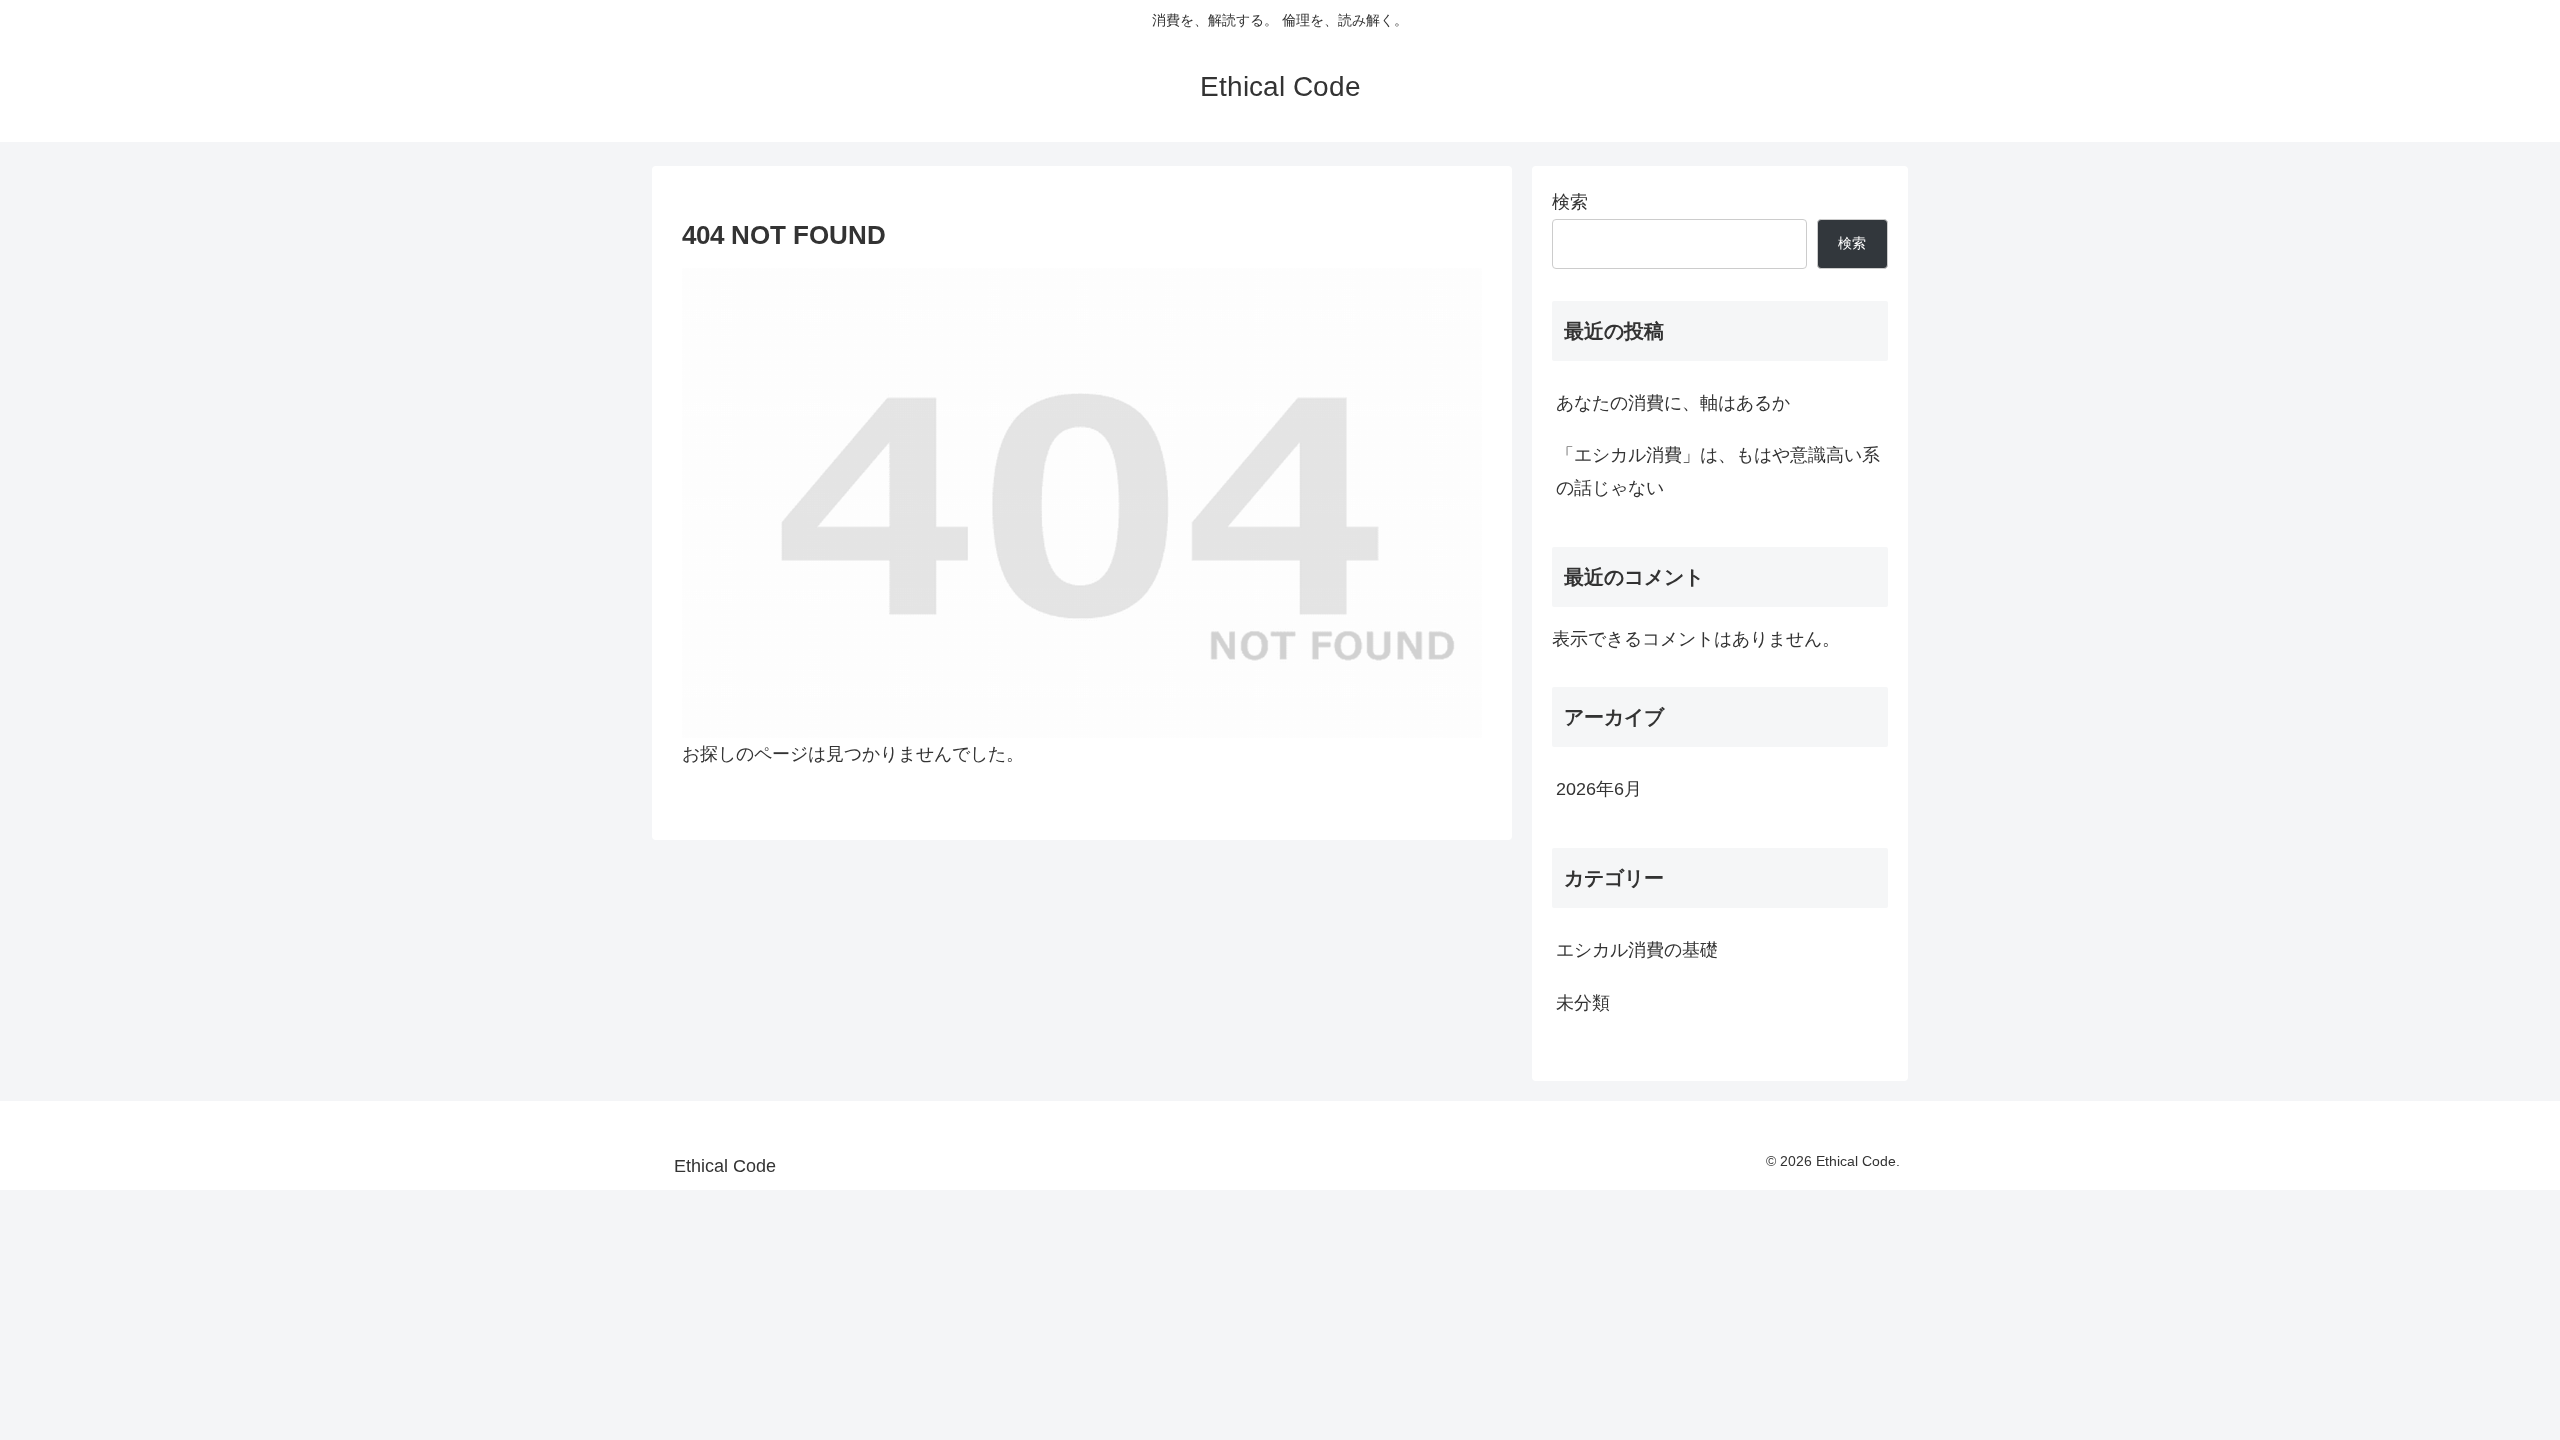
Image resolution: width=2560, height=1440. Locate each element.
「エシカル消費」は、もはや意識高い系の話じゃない (1718, 471)
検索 (1570, 202)
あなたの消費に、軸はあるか (1673, 403)
